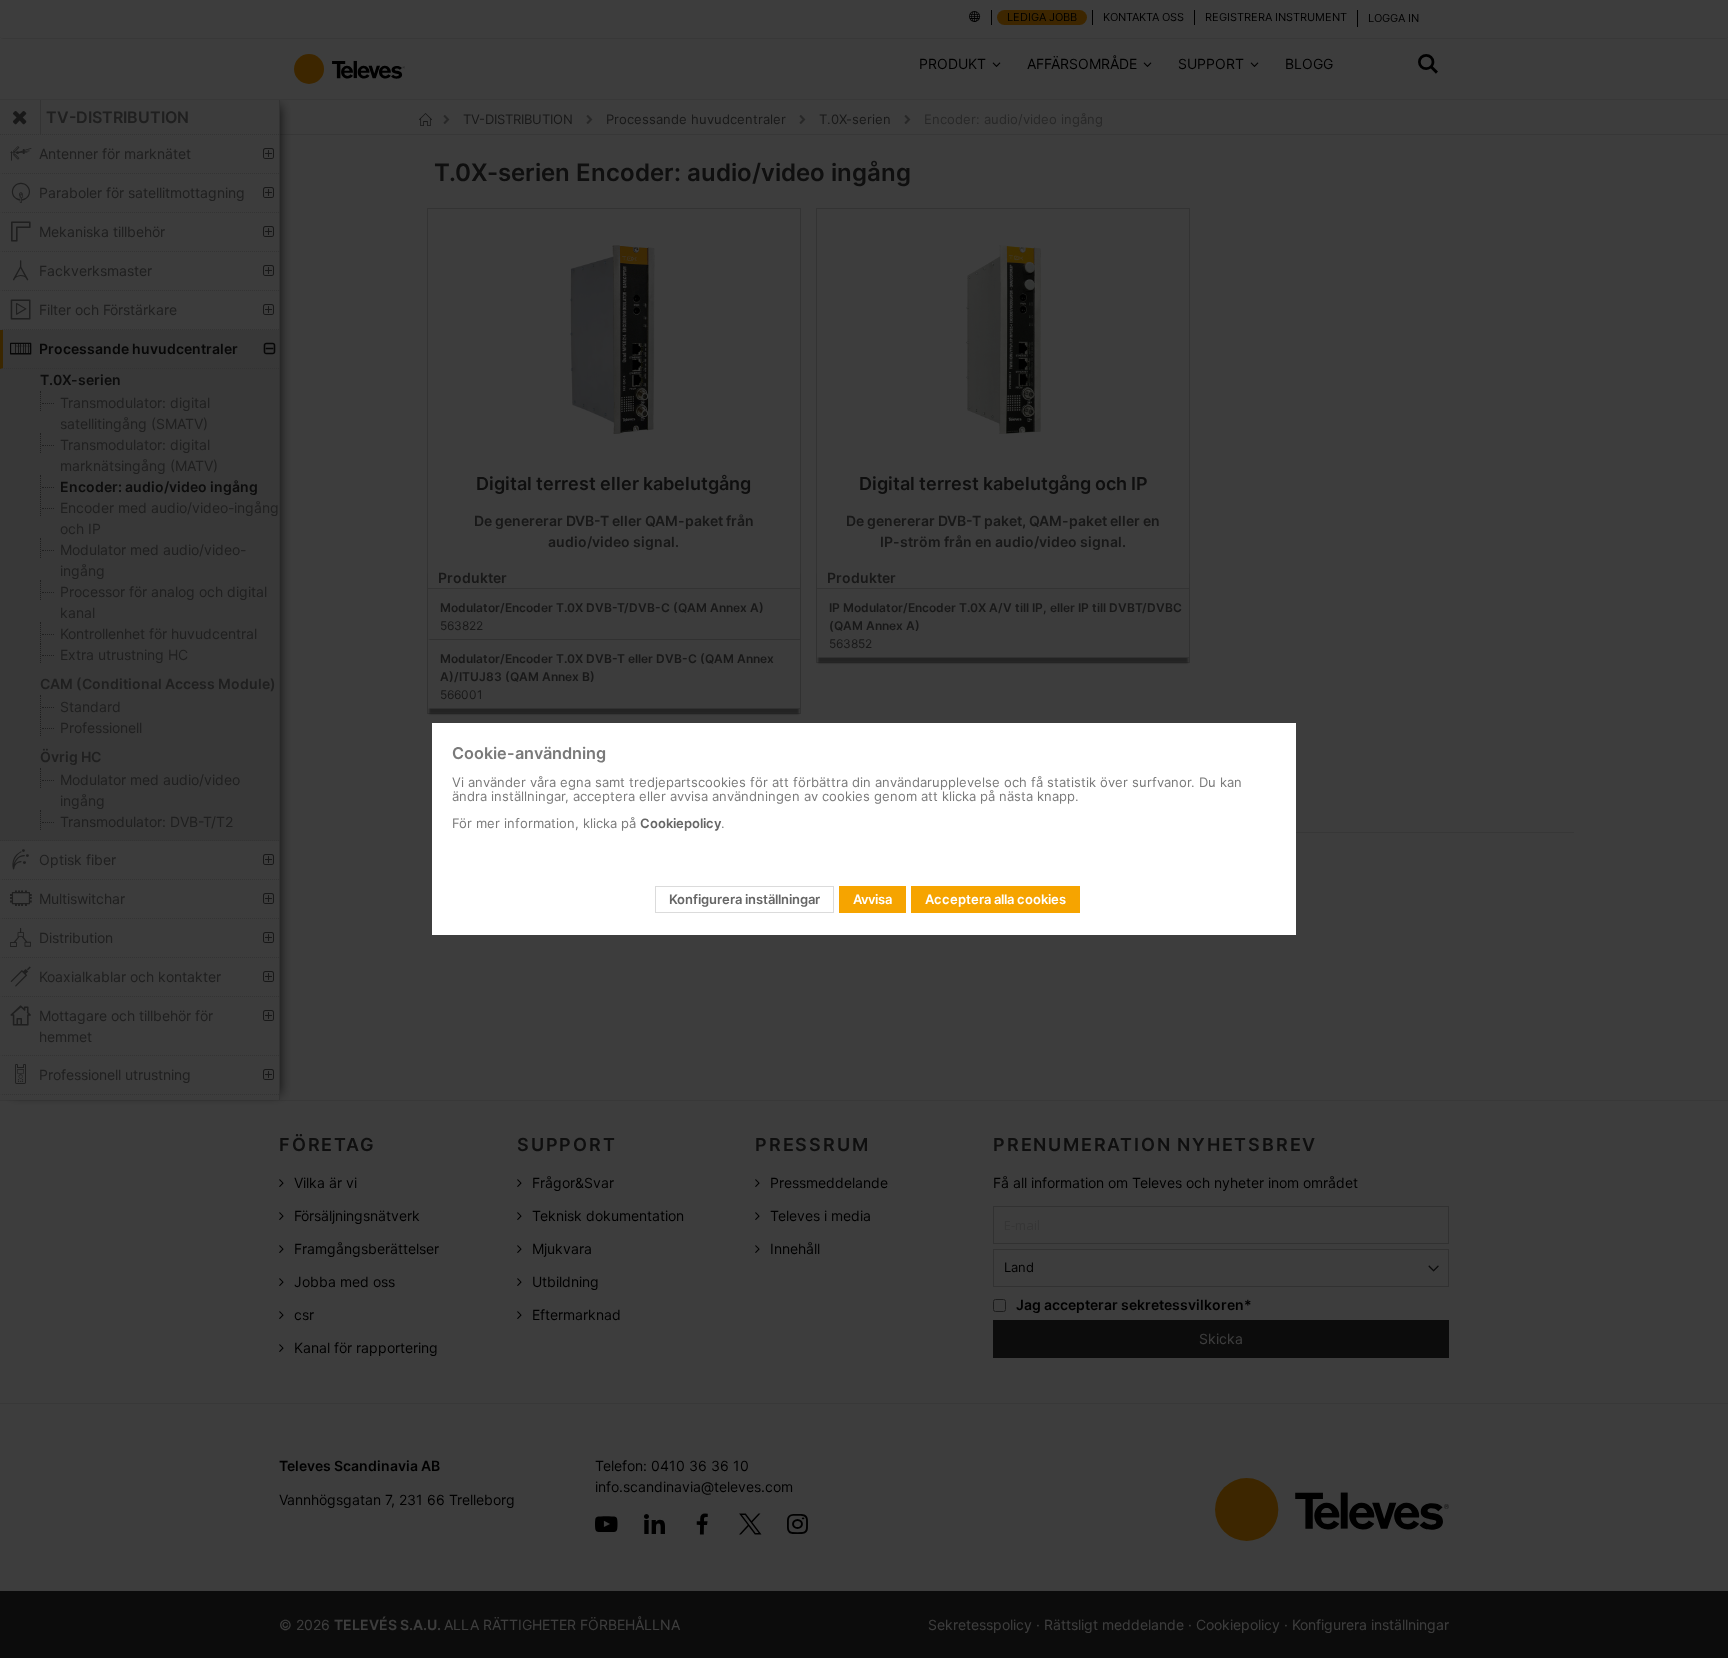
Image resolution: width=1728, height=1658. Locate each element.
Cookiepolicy (680, 823)
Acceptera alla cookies (995, 899)
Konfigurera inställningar (744, 899)
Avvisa (872, 899)
